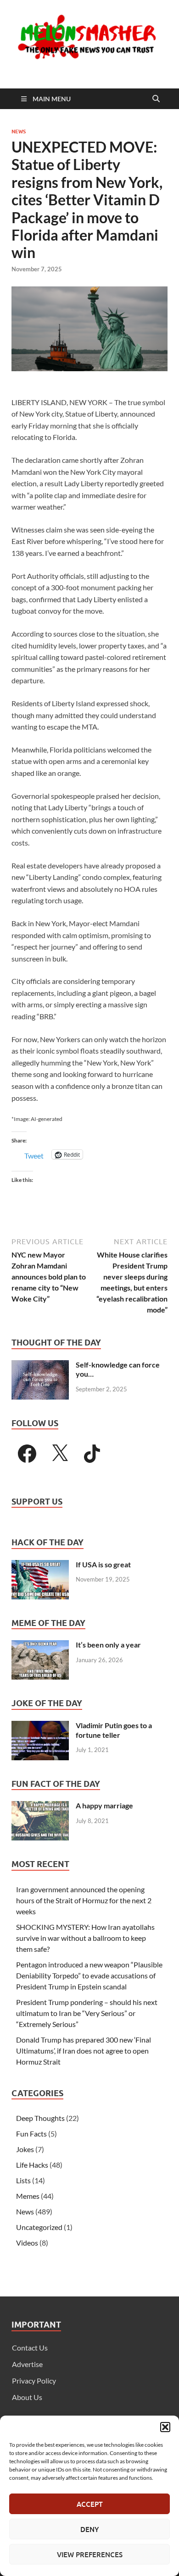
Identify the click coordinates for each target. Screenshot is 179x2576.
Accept (90, 2504)
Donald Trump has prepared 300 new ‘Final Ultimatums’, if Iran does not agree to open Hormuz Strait (84, 2051)
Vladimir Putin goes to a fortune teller (114, 1730)
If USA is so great (103, 1564)
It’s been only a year (108, 1645)
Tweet (34, 1155)
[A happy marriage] (40, 1806)
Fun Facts (31, 2134)
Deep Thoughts (40, 2118)
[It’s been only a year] (40, 1645)
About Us (27, 2397)
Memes (28, 2196)
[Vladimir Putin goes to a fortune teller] (40, 1726)
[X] (60, 1454)
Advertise (27, 2364)
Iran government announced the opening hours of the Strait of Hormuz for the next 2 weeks (84, 1900)
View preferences (90, 2554)
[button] (165, 2427)
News (19, 132)
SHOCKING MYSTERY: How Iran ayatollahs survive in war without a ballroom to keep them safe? (85, 1938)
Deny (89, 2529)
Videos (27, 2243)
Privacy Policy (34, 2381)
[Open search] (156, 99)
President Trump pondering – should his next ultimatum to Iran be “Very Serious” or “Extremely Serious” (87, 2013)
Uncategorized (39, 2227)
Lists (23, 2180)
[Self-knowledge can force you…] (40, 1365)
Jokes (25, 2149)
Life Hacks (32, 2165)
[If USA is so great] (40, 1565)
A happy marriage (104, 1805)
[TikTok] (92, 1454)
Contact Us (30, 2348)
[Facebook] (27, 1454)
